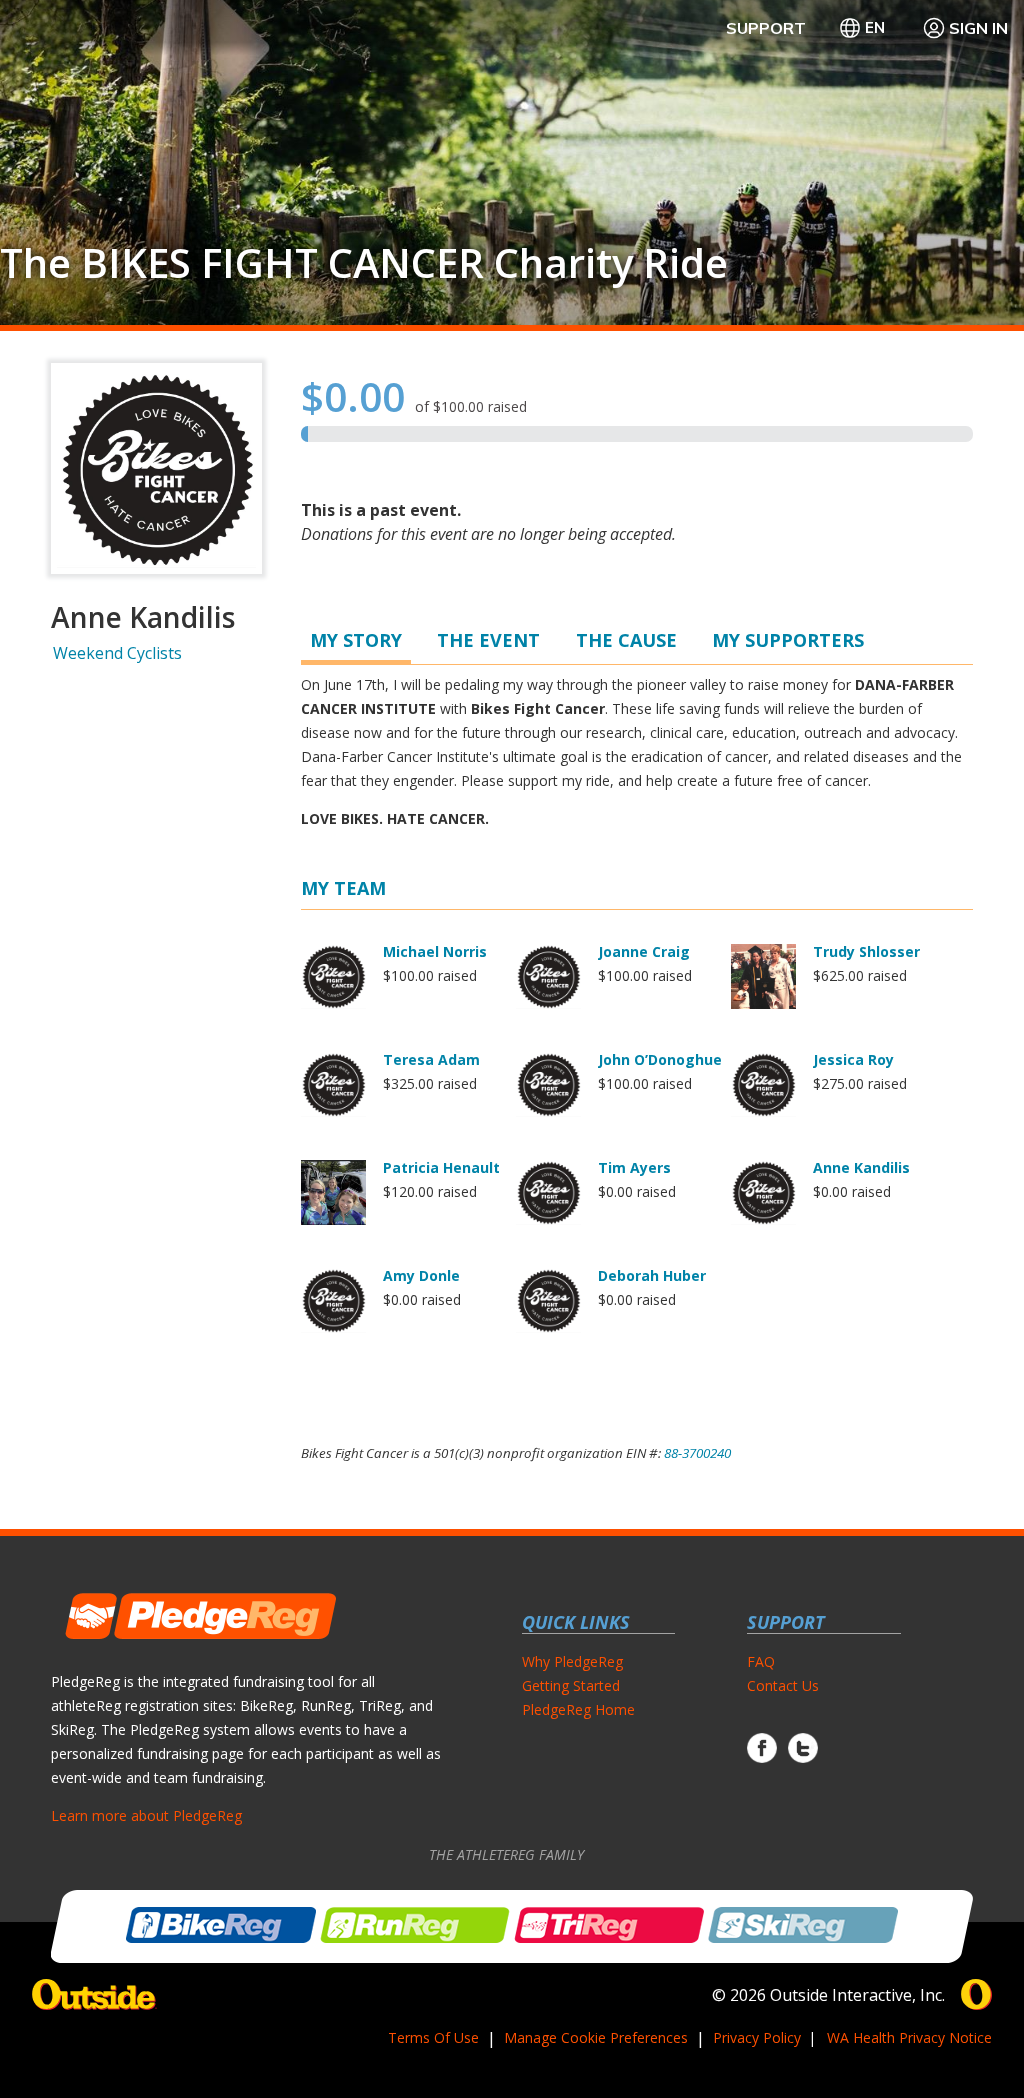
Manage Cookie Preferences (596, 2037)
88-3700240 (697, 1453)
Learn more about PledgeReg (146, 1815)
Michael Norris (435, 951)
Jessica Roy (853, 1059)
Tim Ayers (634, 1167)
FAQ (761, 1661)
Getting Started (571, 1685)
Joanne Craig (644, 951)
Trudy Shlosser (866, 951)
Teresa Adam (431, 1059)
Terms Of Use (433, 2037)
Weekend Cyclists (117, 653)
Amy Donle (421, 1275)
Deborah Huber (652, 1275)
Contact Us (783, 1685)
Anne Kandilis (861, 1167)
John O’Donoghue (660, 1059)
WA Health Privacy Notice (909, 2037)
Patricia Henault (441, 1167)
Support (766, 28)
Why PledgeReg (572, 1661)
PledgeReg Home (578, 1709)
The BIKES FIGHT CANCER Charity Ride (364, 263)
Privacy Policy (757, 2037)
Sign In (978, 28)
